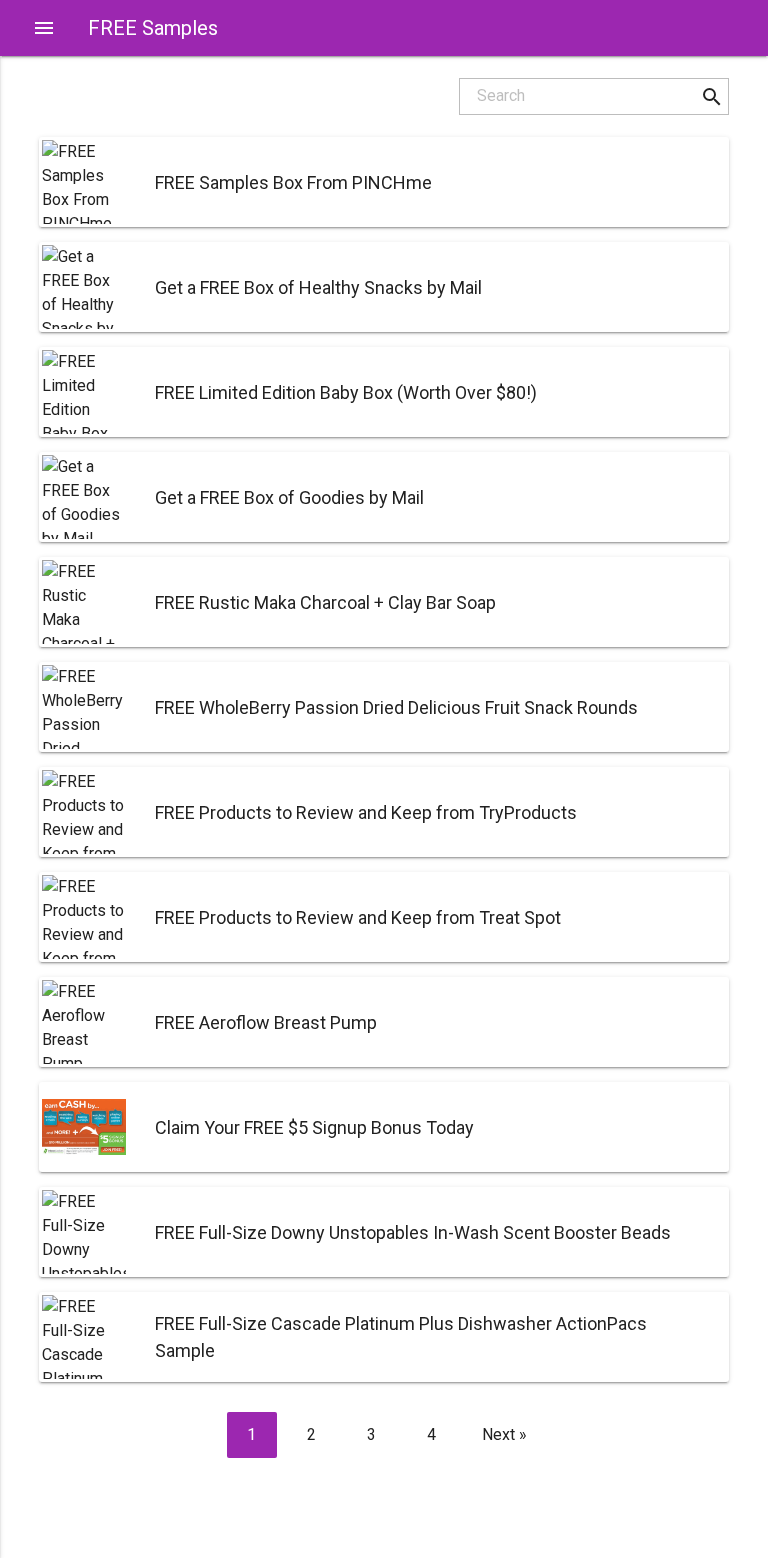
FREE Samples (153, 28)
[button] (711, 96)
